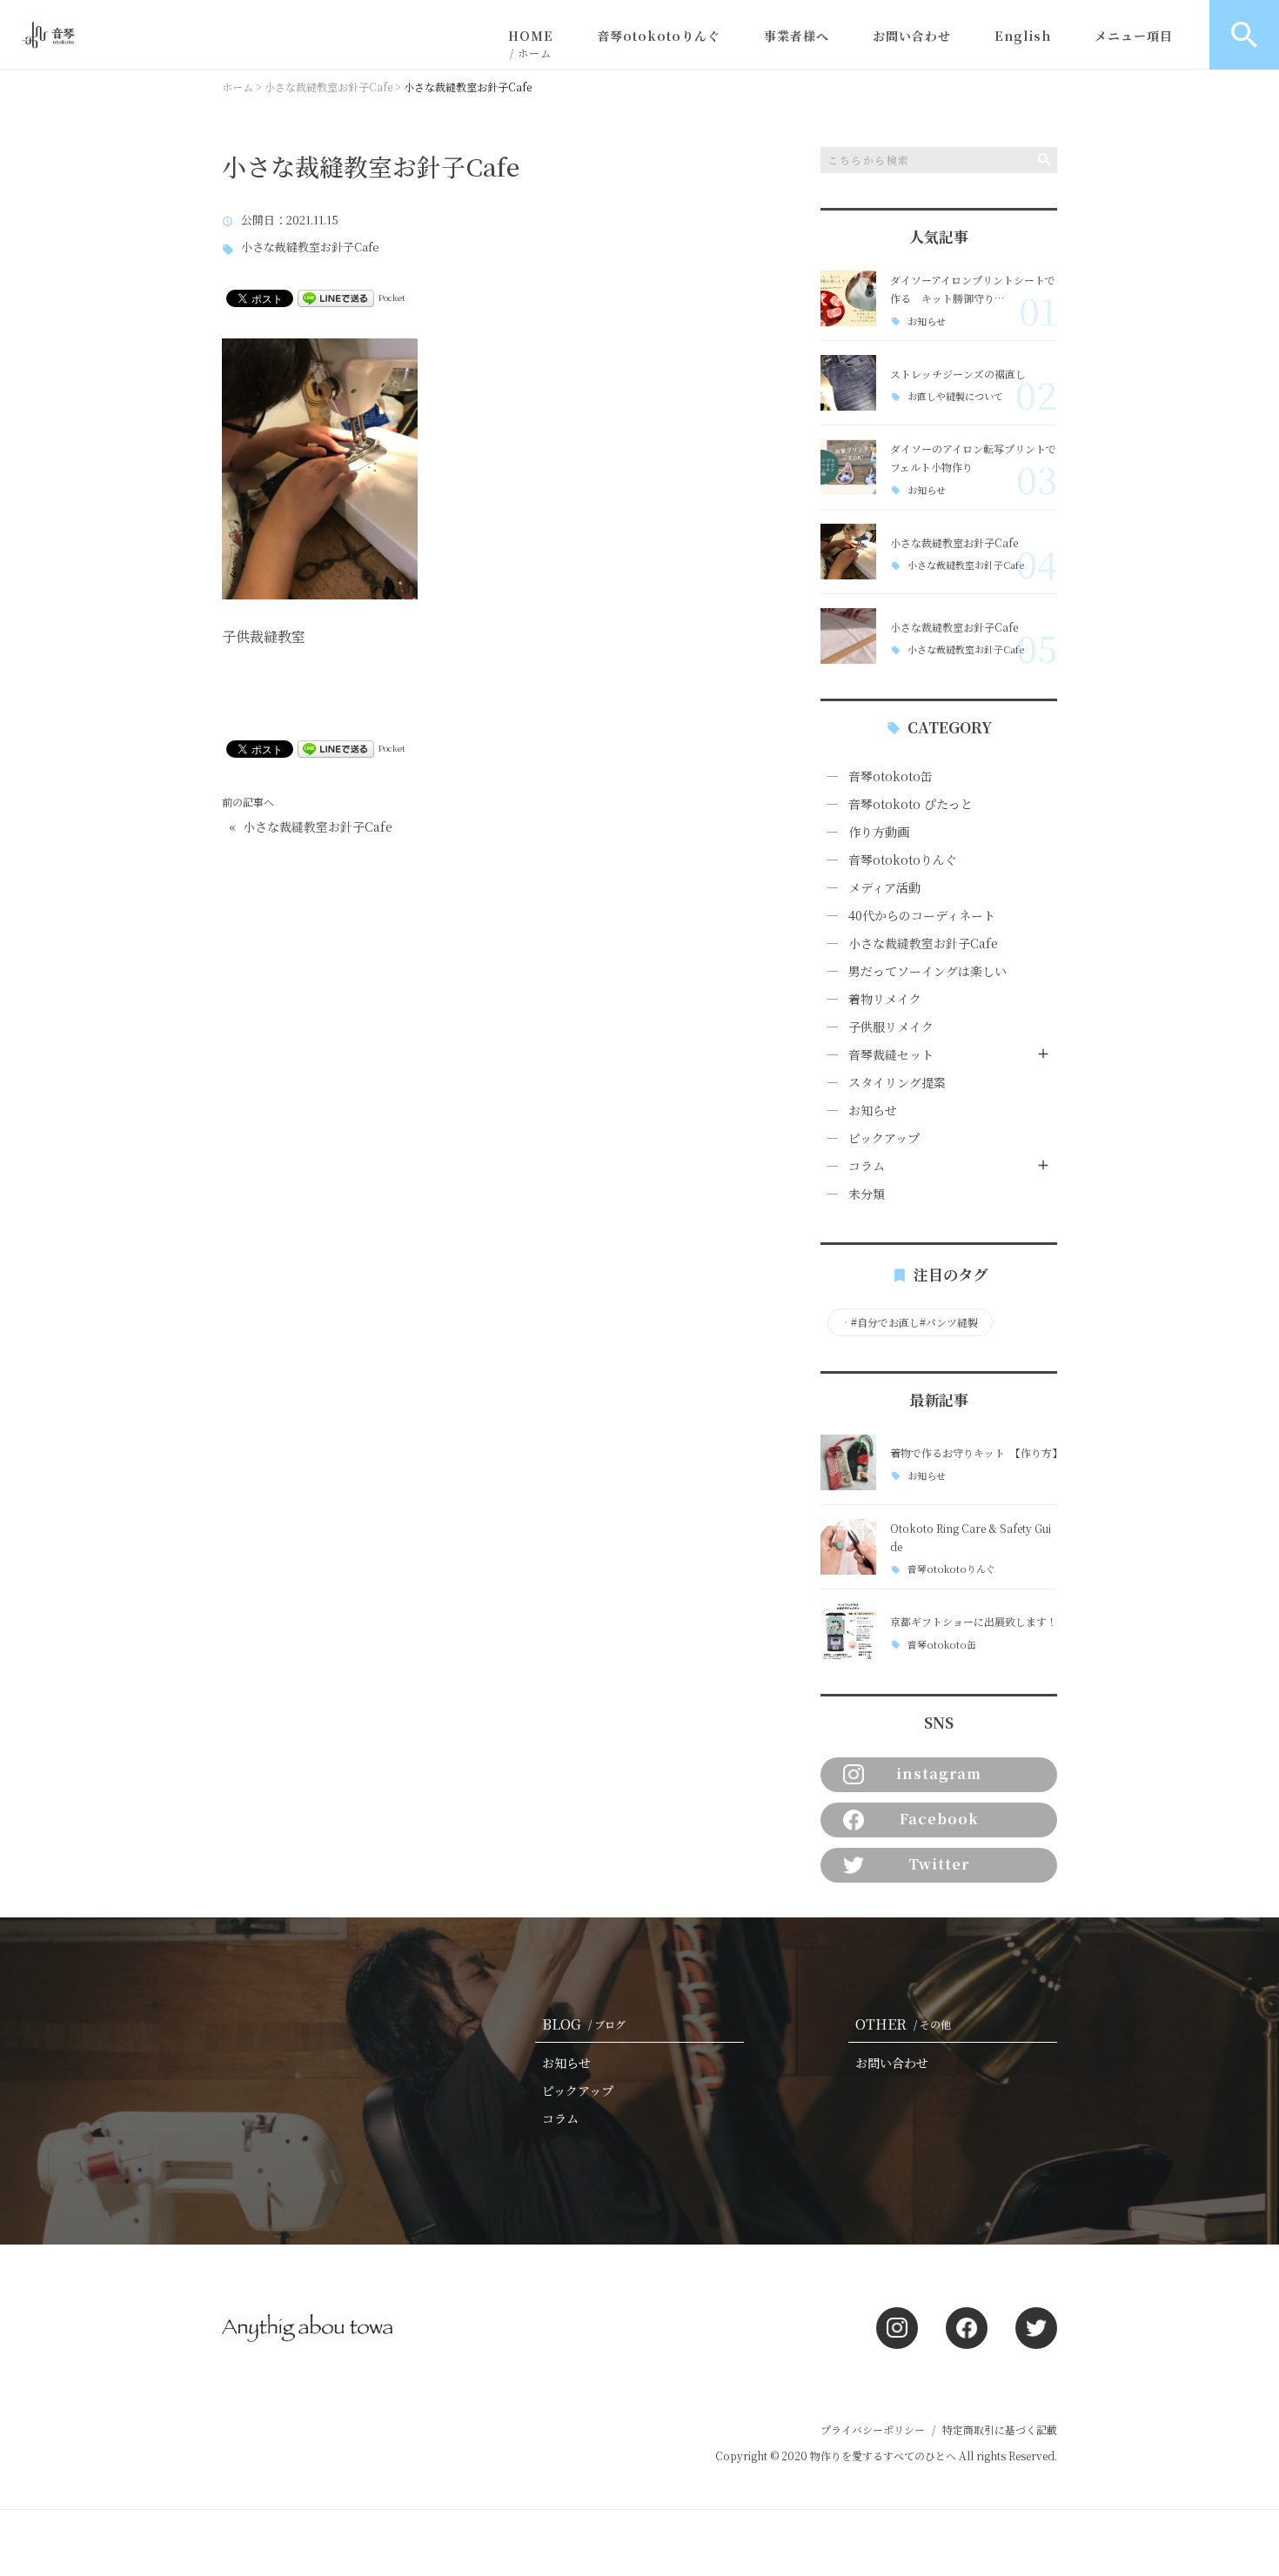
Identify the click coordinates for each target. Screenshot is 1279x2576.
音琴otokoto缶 (891, 776)
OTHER (903, 2024)
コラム (867, 1166)
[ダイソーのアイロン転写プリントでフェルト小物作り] (848, 467)
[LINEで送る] (336, 297)
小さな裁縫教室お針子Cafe (310, 248)
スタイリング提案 (897, 1082)
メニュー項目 (1134, 36)
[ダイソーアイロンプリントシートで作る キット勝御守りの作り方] (848, 298)
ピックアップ (884, 1138)
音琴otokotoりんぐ (659, 36)
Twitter (939, 1864)
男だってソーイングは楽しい (927, 971)
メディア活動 (884, 887)
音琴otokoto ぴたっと (911, 804)
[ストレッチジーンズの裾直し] (848, 383)
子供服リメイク (891, 1027)
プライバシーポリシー (873, 2429)
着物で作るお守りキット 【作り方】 (976, 1452)
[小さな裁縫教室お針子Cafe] (848, 552)
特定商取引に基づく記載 (1000, 2429)
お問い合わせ (912, 36)
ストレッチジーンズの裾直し (958, 374)
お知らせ (927, 321)
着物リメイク (885, 999)
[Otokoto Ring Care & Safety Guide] (848, 1547)
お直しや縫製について (955, 396)
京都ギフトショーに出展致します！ (974, 1621)
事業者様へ (797, 36)
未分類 (867, 1194)
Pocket (392, 297)
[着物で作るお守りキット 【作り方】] (848, 1462)
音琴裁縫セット (891, 1054)
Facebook (939, 1819)
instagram (939, 1773)
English (1023, 36)
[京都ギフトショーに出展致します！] (848, 1631)
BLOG (584, 2024)
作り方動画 (879, 832)
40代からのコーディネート (922, 915)
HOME (531, 43)
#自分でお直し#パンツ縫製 (909, 1322)
